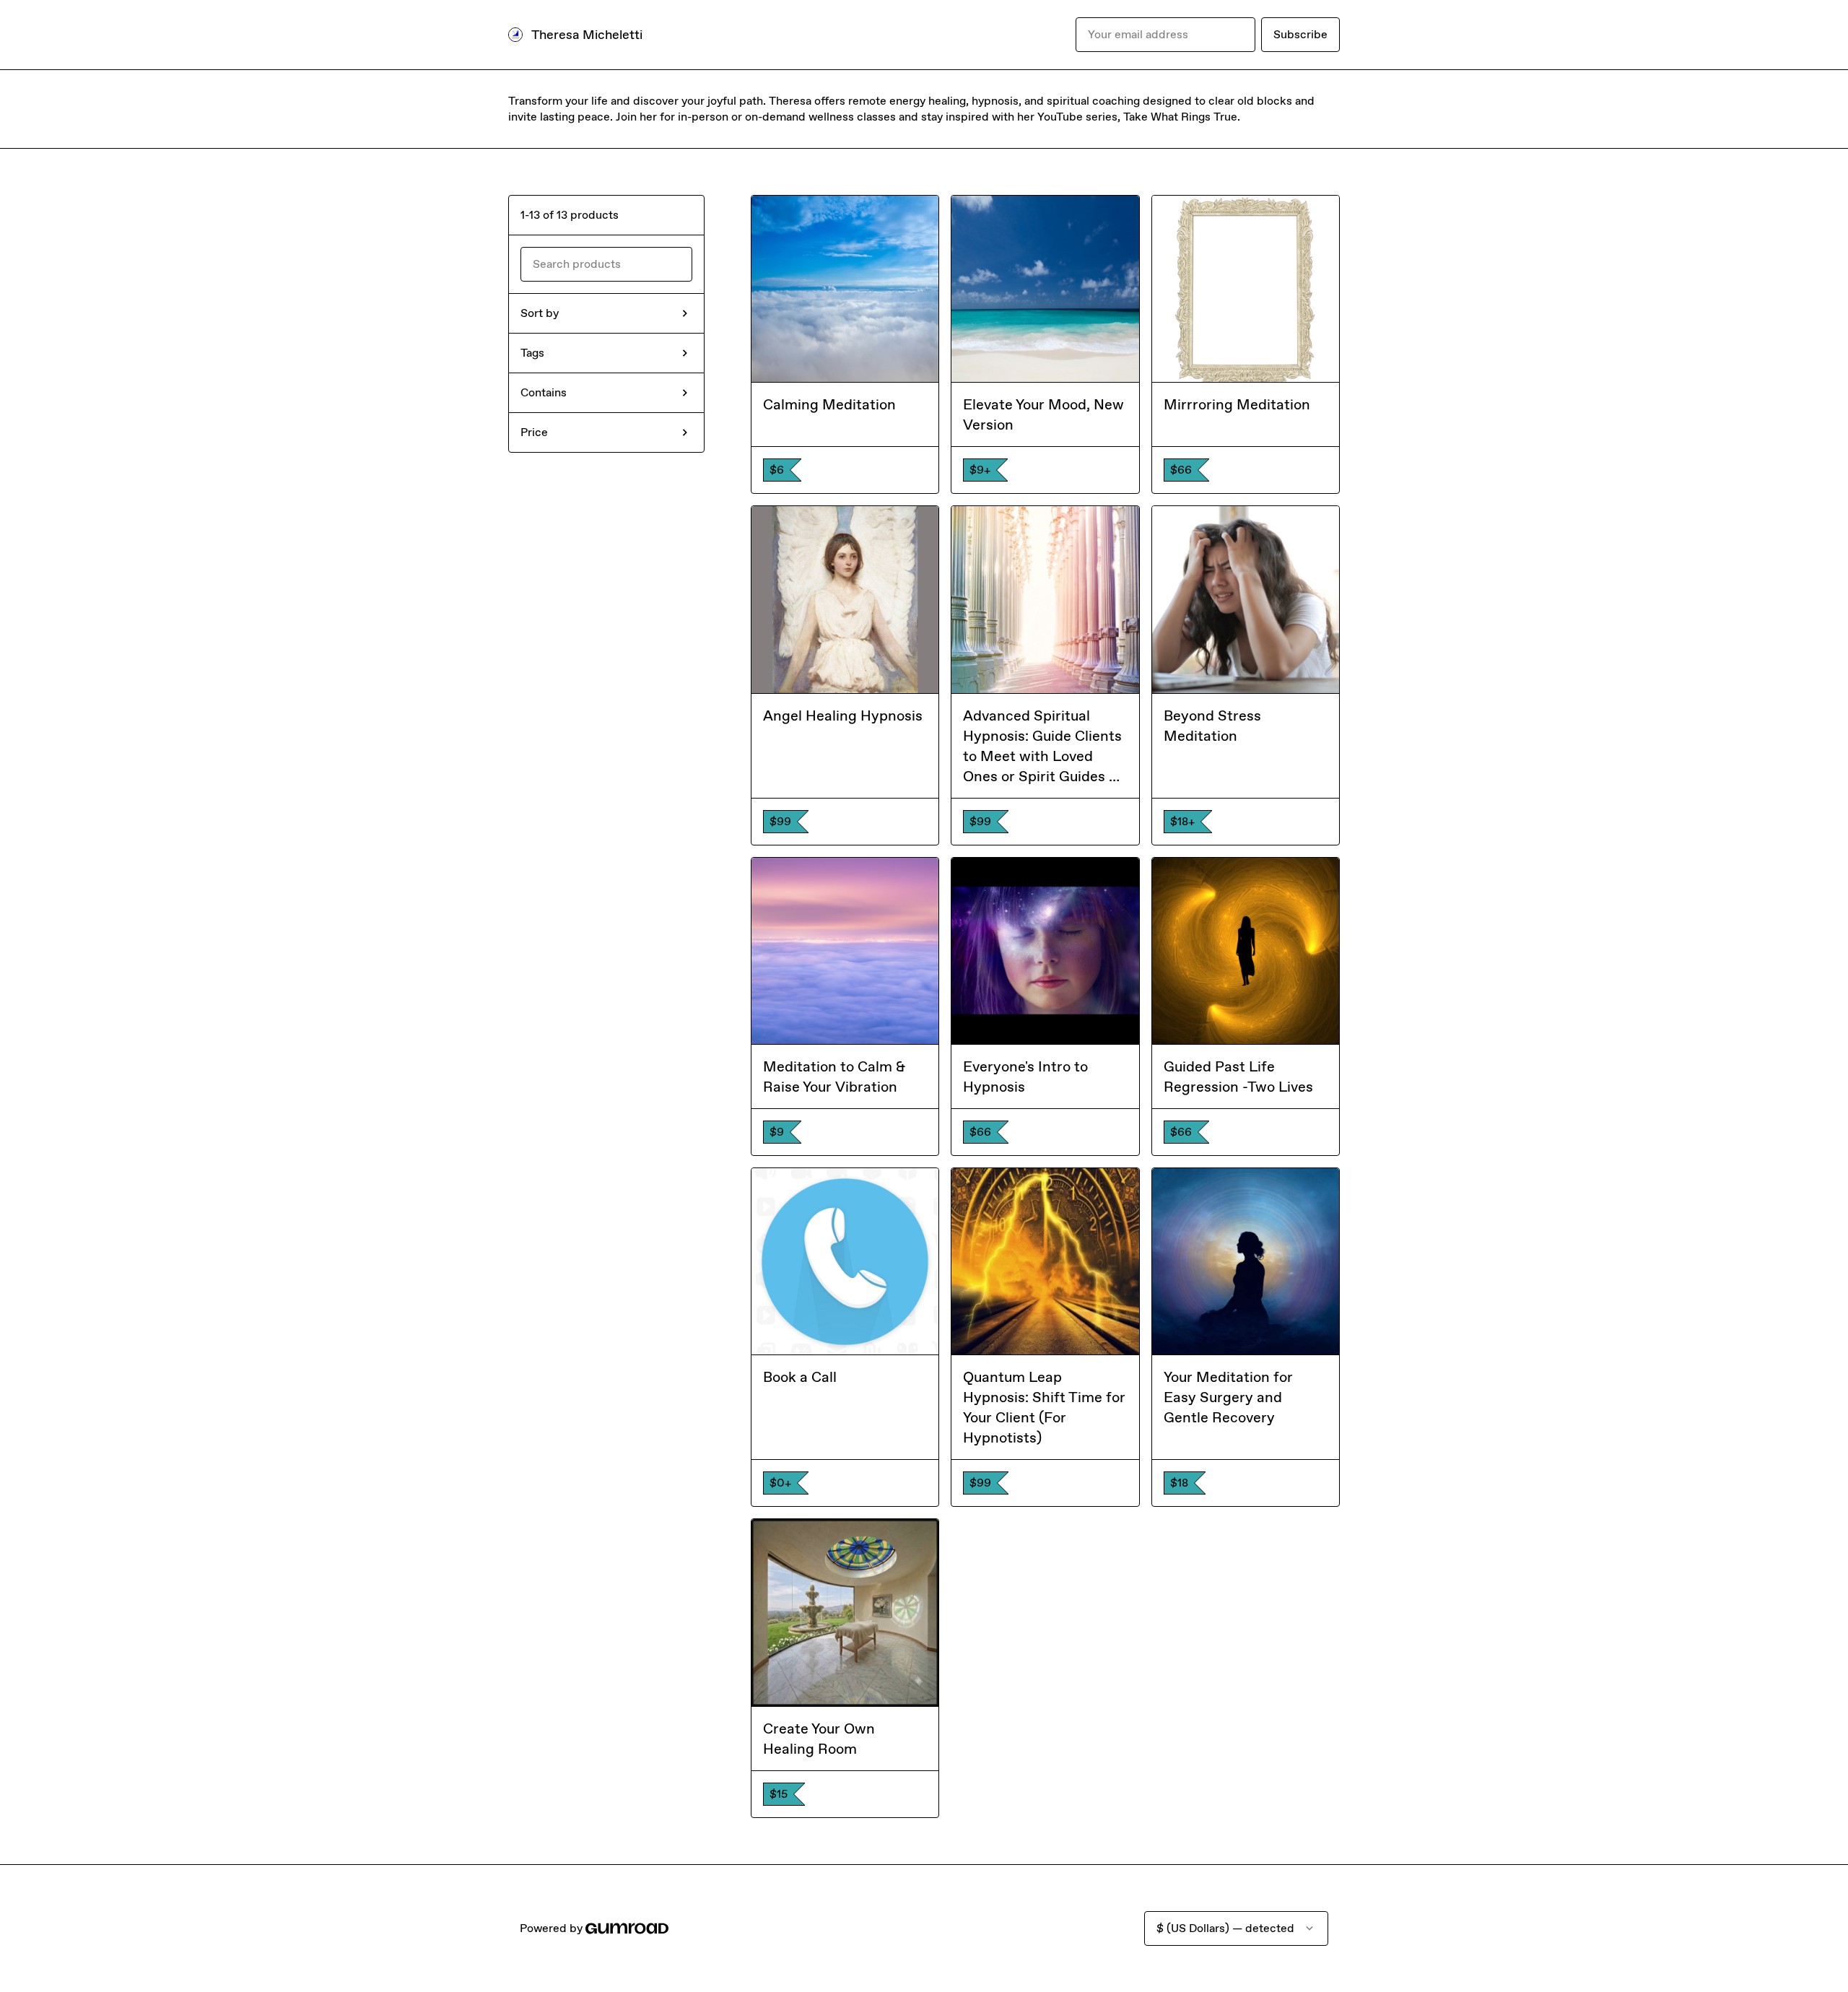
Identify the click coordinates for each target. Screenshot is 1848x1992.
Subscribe (1300, 34)
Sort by (540, 313)
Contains (544, 392)
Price (534, 432)
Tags (532, 353)
